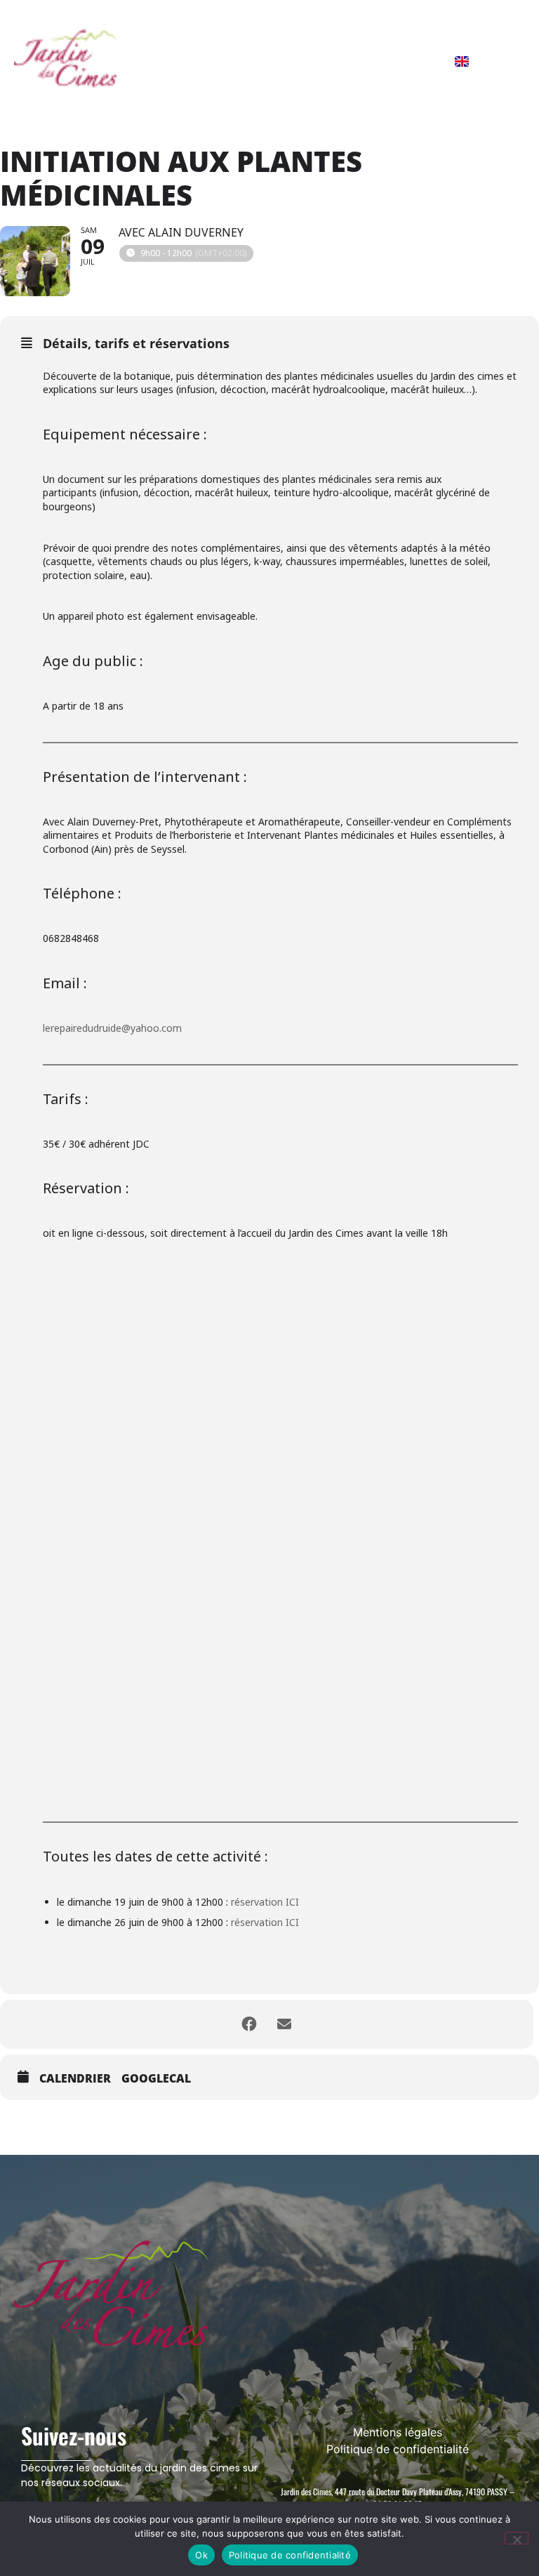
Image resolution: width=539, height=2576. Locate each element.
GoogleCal (156, 2079)
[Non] (517, 2538)
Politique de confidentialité (290, 2555)
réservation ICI (265, 1902)
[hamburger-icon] (507, 60)
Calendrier (75, 2079)
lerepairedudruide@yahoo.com (112, 1028)
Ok (201, 2555)
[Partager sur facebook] (249, 2024)
